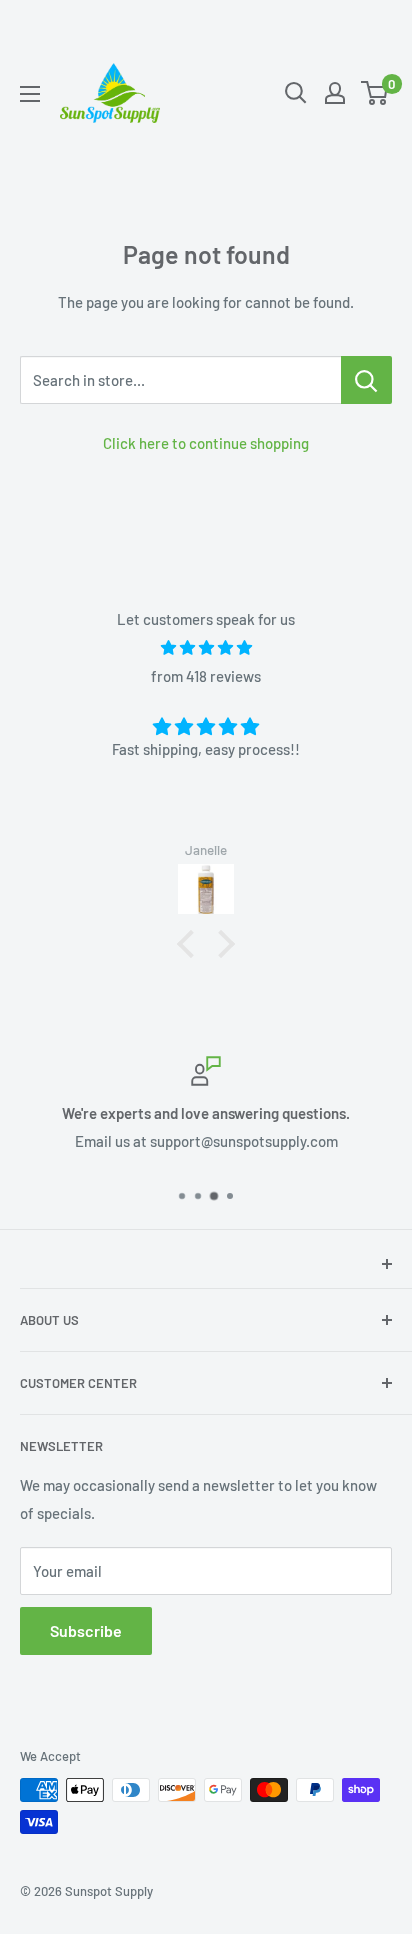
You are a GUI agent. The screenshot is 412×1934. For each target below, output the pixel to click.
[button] (191, 944)
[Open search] (296, 93)
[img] (206, 647)
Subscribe (86, 1630)
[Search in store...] (366, 380)
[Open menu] (30, 94)
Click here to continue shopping (206, 443)
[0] (375, 93)
